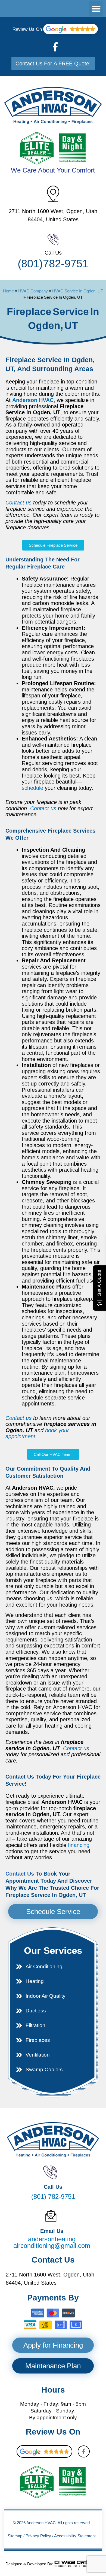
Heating (35, 1981)
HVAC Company (33, 291)
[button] (96, 9)
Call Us (53, 253)
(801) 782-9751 (53, 264)
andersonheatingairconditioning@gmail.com (52, 2242)
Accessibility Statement (75, 2536)
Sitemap (15, 2536)
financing (79, 1845)
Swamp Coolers (44, 2069)
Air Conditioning (44, 1966)
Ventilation (38, 2055)
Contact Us (20, 1874)
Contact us (18, 503)
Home (8, 291)
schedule (32, 788)
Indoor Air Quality (46, 1996)
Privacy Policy (38, 2536)
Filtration (35, 2025)
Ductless (36, 2011)
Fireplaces (38, 2040)
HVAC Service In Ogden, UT (78, 291)
